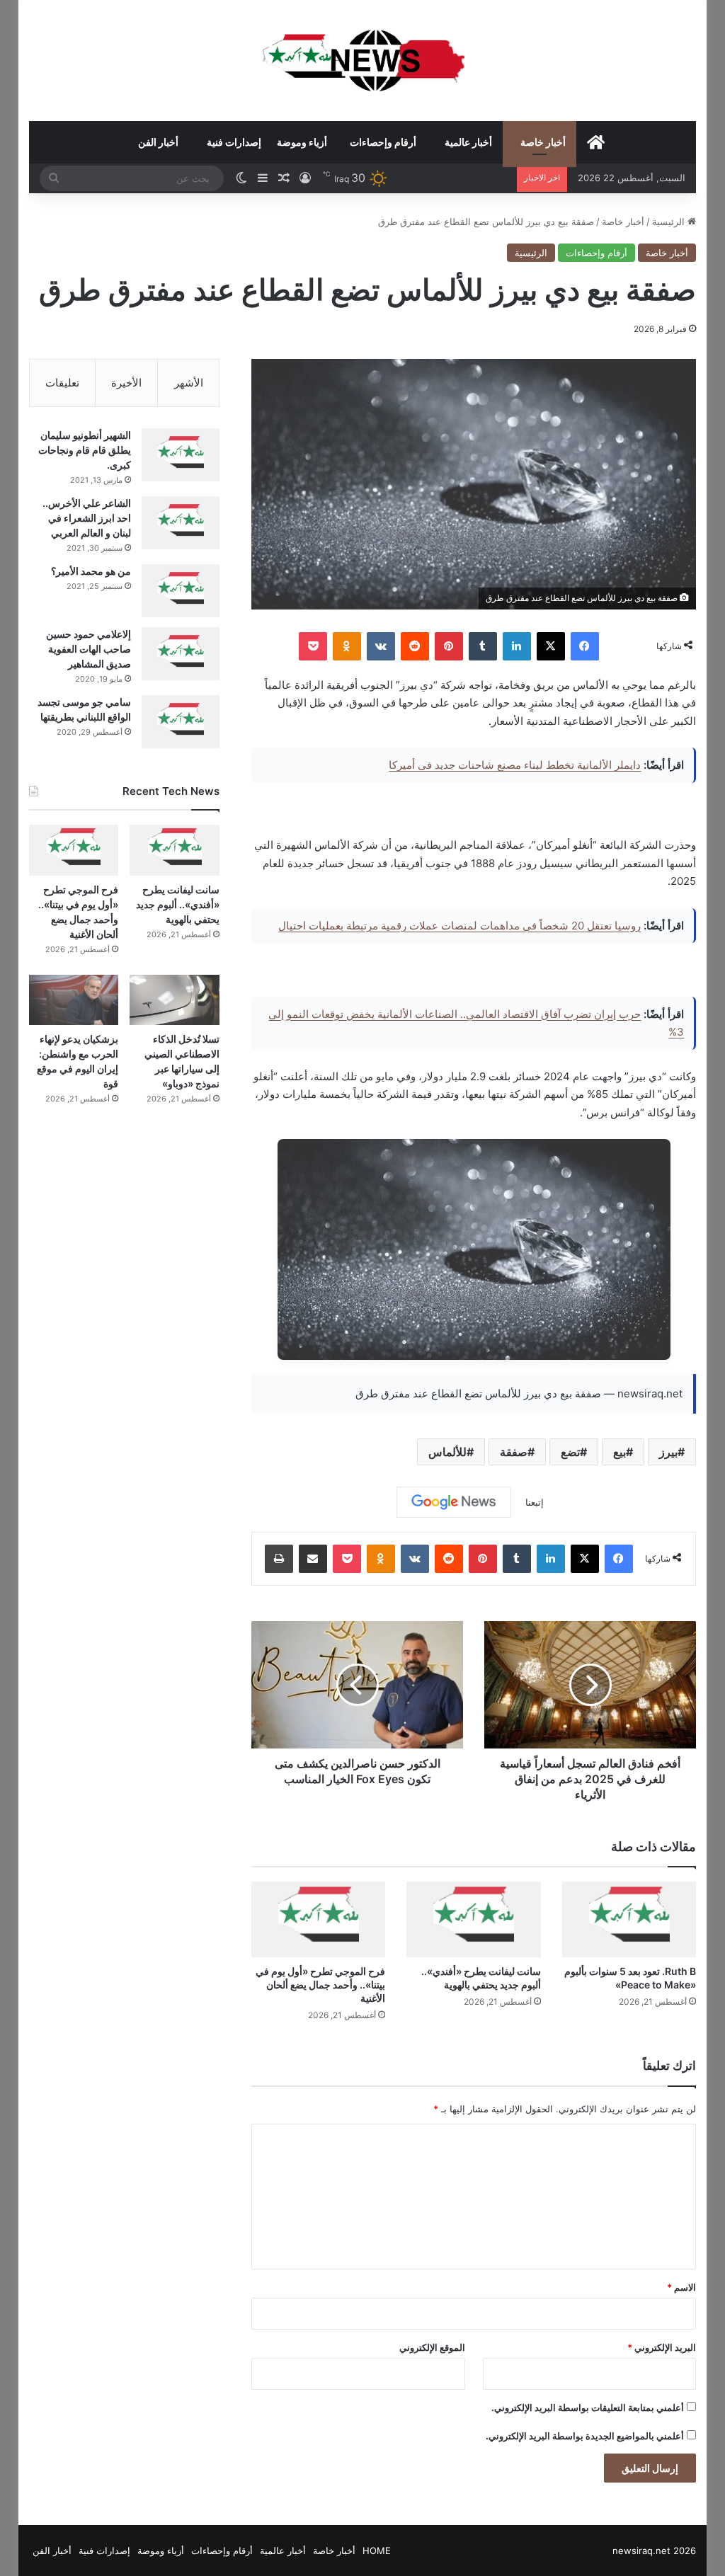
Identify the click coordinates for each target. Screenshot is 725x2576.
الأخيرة (126, 383)
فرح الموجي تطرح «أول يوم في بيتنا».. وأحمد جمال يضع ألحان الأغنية (320, 1985)
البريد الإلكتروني (662, 2347)
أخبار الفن (158, 142)
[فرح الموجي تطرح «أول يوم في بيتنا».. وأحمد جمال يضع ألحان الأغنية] (319, 1919)
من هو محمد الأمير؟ (91, 571)
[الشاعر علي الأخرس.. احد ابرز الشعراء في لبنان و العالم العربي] (181, 523)
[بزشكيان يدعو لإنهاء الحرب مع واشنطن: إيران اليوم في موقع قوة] (74, 1000)
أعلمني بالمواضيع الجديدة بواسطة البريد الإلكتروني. (585, 2436)
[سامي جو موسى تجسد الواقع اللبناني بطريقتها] (181, 722)
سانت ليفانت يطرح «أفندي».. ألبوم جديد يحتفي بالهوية (178, 904)
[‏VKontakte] (381, 646)
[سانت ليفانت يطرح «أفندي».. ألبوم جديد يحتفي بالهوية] (474, 1919)
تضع (570, 1452)
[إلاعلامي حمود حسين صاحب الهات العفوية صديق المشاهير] (181, 654)
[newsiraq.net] (363, 60)
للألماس (447, 1452)
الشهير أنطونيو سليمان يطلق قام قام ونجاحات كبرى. (85, 450)
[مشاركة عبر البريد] (313, 1559)
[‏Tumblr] (483, 646)
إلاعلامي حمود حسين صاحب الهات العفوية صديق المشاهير (89, 649)
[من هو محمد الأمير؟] (181, 591)
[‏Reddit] (415, 646)
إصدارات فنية (234, 142)
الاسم (681, 2287)
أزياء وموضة (302, 142)
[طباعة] (279, 1559)
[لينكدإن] (517, 646)
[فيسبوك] (585, 646)
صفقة (514, 1452)
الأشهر (189, 383)
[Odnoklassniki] (347, 646)
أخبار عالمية (468, 142)
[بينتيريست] (449, 646)
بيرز (668, 1452)
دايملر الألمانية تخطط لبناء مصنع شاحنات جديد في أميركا (515, 765)
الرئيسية (670, 222)
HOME (377, 2551)
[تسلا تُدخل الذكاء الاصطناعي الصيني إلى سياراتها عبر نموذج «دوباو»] (175, 1000)
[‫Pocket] (313, 646)
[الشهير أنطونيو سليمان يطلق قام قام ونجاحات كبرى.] (181, 455)
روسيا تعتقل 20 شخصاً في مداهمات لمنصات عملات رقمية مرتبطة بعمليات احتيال (459, 926)
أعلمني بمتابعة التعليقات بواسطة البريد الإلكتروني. (588, 2408)
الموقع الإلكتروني (432, 2347)
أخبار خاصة (543, 142)
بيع (620, 1452)
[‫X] (551, 646)
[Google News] (454, 1502)
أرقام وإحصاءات (383, 142)
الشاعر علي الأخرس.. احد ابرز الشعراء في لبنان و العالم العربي (87, 518)
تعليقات (62, 383)
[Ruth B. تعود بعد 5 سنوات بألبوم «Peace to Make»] (629, 1919)
